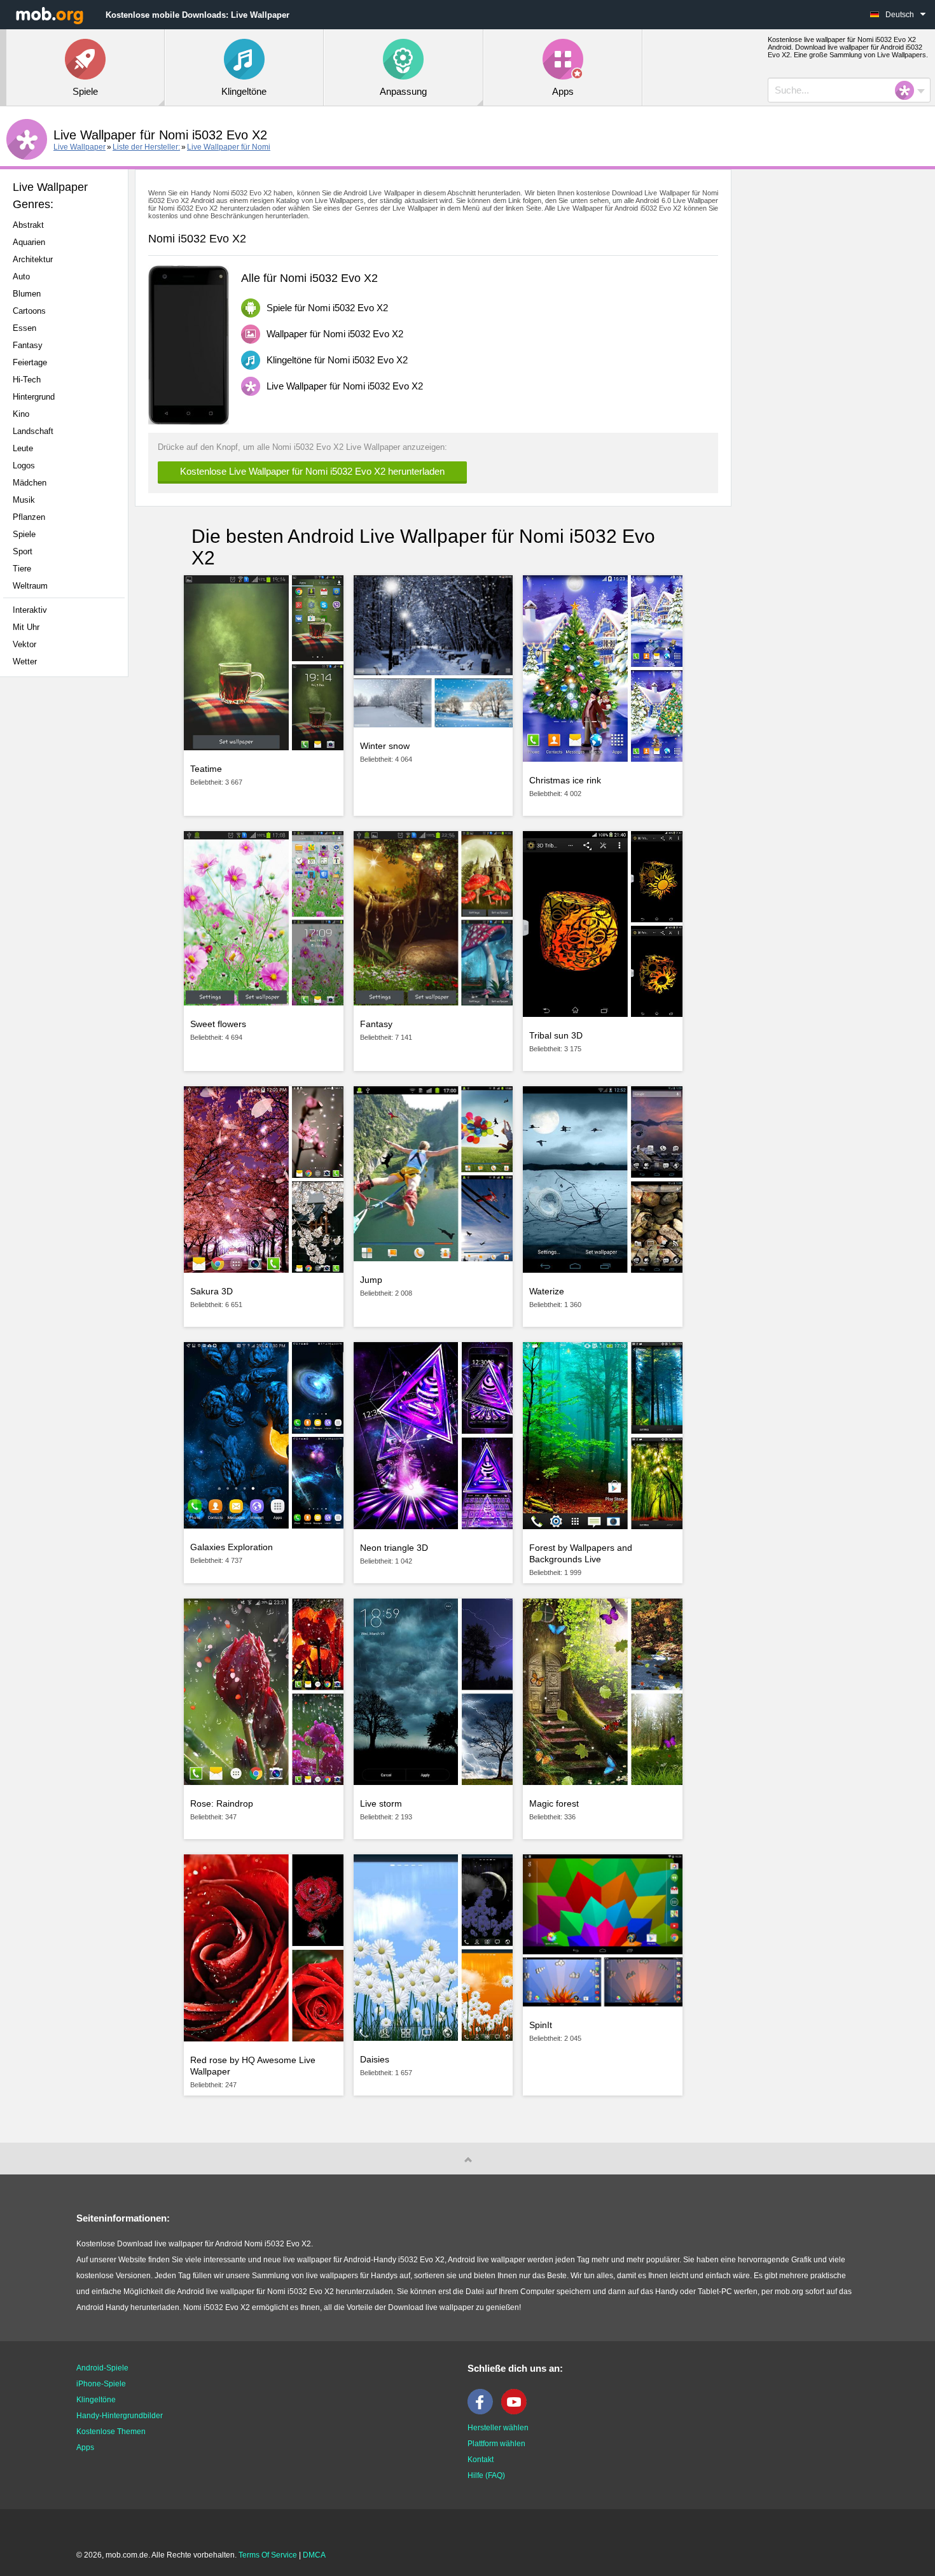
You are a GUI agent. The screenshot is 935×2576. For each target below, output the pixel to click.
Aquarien (29, 242)
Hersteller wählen (498, 2428)
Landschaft (33, 431)
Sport (23, 551)
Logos (24, 465)
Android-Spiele (102, 2368)
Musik (24, 500)
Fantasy (28, 345)
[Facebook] (483, 2412)
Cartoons (29, 311)
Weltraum (30, 586)
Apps (85, 2447)
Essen (24, 328)
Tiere (22, 569)
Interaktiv (30, 610)
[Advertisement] (67, 887)
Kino (21, 414)
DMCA (314, 2555)
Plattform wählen (496, 2444)
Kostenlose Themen (111, 2432)
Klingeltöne (96, 2400)
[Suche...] (908, 90)
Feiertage (30, 362)
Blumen (27, 294)
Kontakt (481, 2460)
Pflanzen (29, 517)
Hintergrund (34, 397)
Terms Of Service (268, 2555)
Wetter (25, 661)
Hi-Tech (27, 380)
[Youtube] (517, 2412)
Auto (21, 276)
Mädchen (30, 483)
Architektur (33, 259)
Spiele (24, 534)
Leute (23, 448)
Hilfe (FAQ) (486, 2475)
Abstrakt (28, 225)
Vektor (24, 644)
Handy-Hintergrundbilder (120, 2416)
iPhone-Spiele (101, 2384)
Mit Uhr (26, 627)
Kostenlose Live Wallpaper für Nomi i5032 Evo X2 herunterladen (312, 471)
